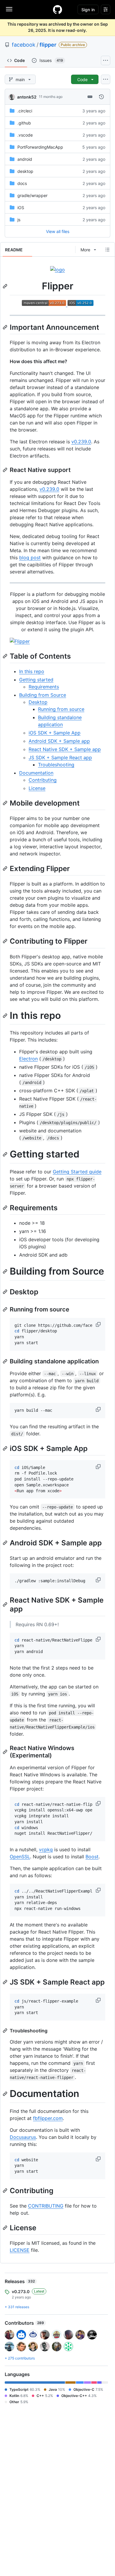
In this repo (32, 671)
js (19, 220)
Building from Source (43, 695)
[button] (99, 1324)
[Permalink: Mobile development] (6, 803)
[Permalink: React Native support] (6, 470)
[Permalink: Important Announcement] (6, 327)
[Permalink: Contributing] (6, 2190)
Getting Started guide (77, 1172)
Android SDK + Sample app (59, 741)
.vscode (25, 135)
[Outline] (107, 250)
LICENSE (20, 2250)
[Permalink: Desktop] (6, 1292)
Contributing (43, 780)
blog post (30, 557)
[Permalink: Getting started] (6, 1155)
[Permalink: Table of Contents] (6, 656)
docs (22, 183)
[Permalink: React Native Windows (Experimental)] (6, 1752)
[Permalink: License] (6, 2228)
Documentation (36, 773)
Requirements (44, 687)
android (25, 159)
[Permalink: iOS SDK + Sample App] (6, 1448)
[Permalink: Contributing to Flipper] (6, 941)
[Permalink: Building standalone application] (6, 1361)
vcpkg (46, 1849)
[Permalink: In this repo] (6, 1016)
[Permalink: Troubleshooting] (6, 2031)
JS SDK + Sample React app (60, 757)
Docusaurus (23, 2137)
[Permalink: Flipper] (6, 286)
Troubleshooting (56, 765)
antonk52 (27, 97)
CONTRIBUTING (46, 2206)
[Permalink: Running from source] (6, 1309)
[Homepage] (57, 9)
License (37, 788)
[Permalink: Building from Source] (6, 1271)
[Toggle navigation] (9, 9)
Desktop (38, 702)
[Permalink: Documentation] (6, 2094)
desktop (25, 171)
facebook (24, 45)
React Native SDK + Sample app (65, 749)
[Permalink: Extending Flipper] (6, 868)
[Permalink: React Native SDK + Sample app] (6, 1605)
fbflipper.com (48, 2118)
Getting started (36, 680)
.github (24, 123)
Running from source (61, 709)
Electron (28, 1059)
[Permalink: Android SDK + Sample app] (6, 1543)
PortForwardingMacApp (40, 147)
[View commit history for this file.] (101, 97)
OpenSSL (20, 1857)
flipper (48, 45)
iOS (21, 208)
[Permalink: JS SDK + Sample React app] (6, 1982)
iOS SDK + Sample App (55, 733)
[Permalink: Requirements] (6, 1208)
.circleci (25, 111)
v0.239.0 (81, 442)
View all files (58, 231)
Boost (92, 1857)
